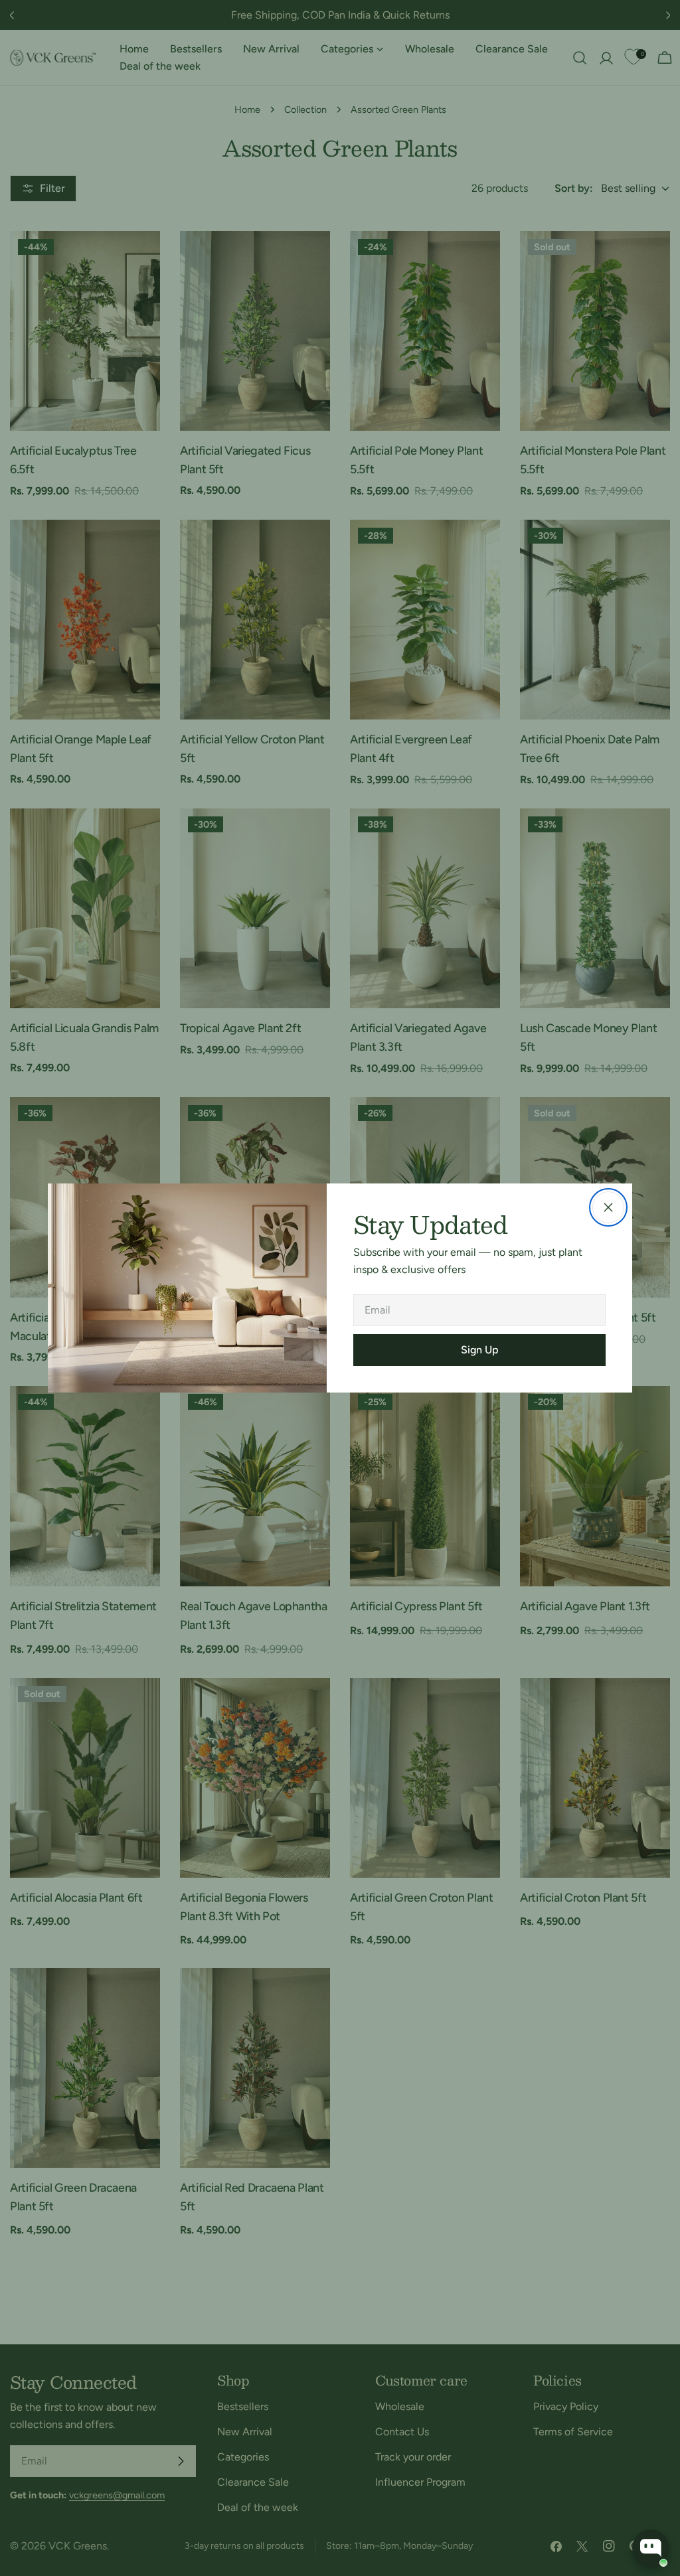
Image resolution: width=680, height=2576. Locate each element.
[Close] (608, 1207)
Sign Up (480, 1350)
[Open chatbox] (651, 2548)
